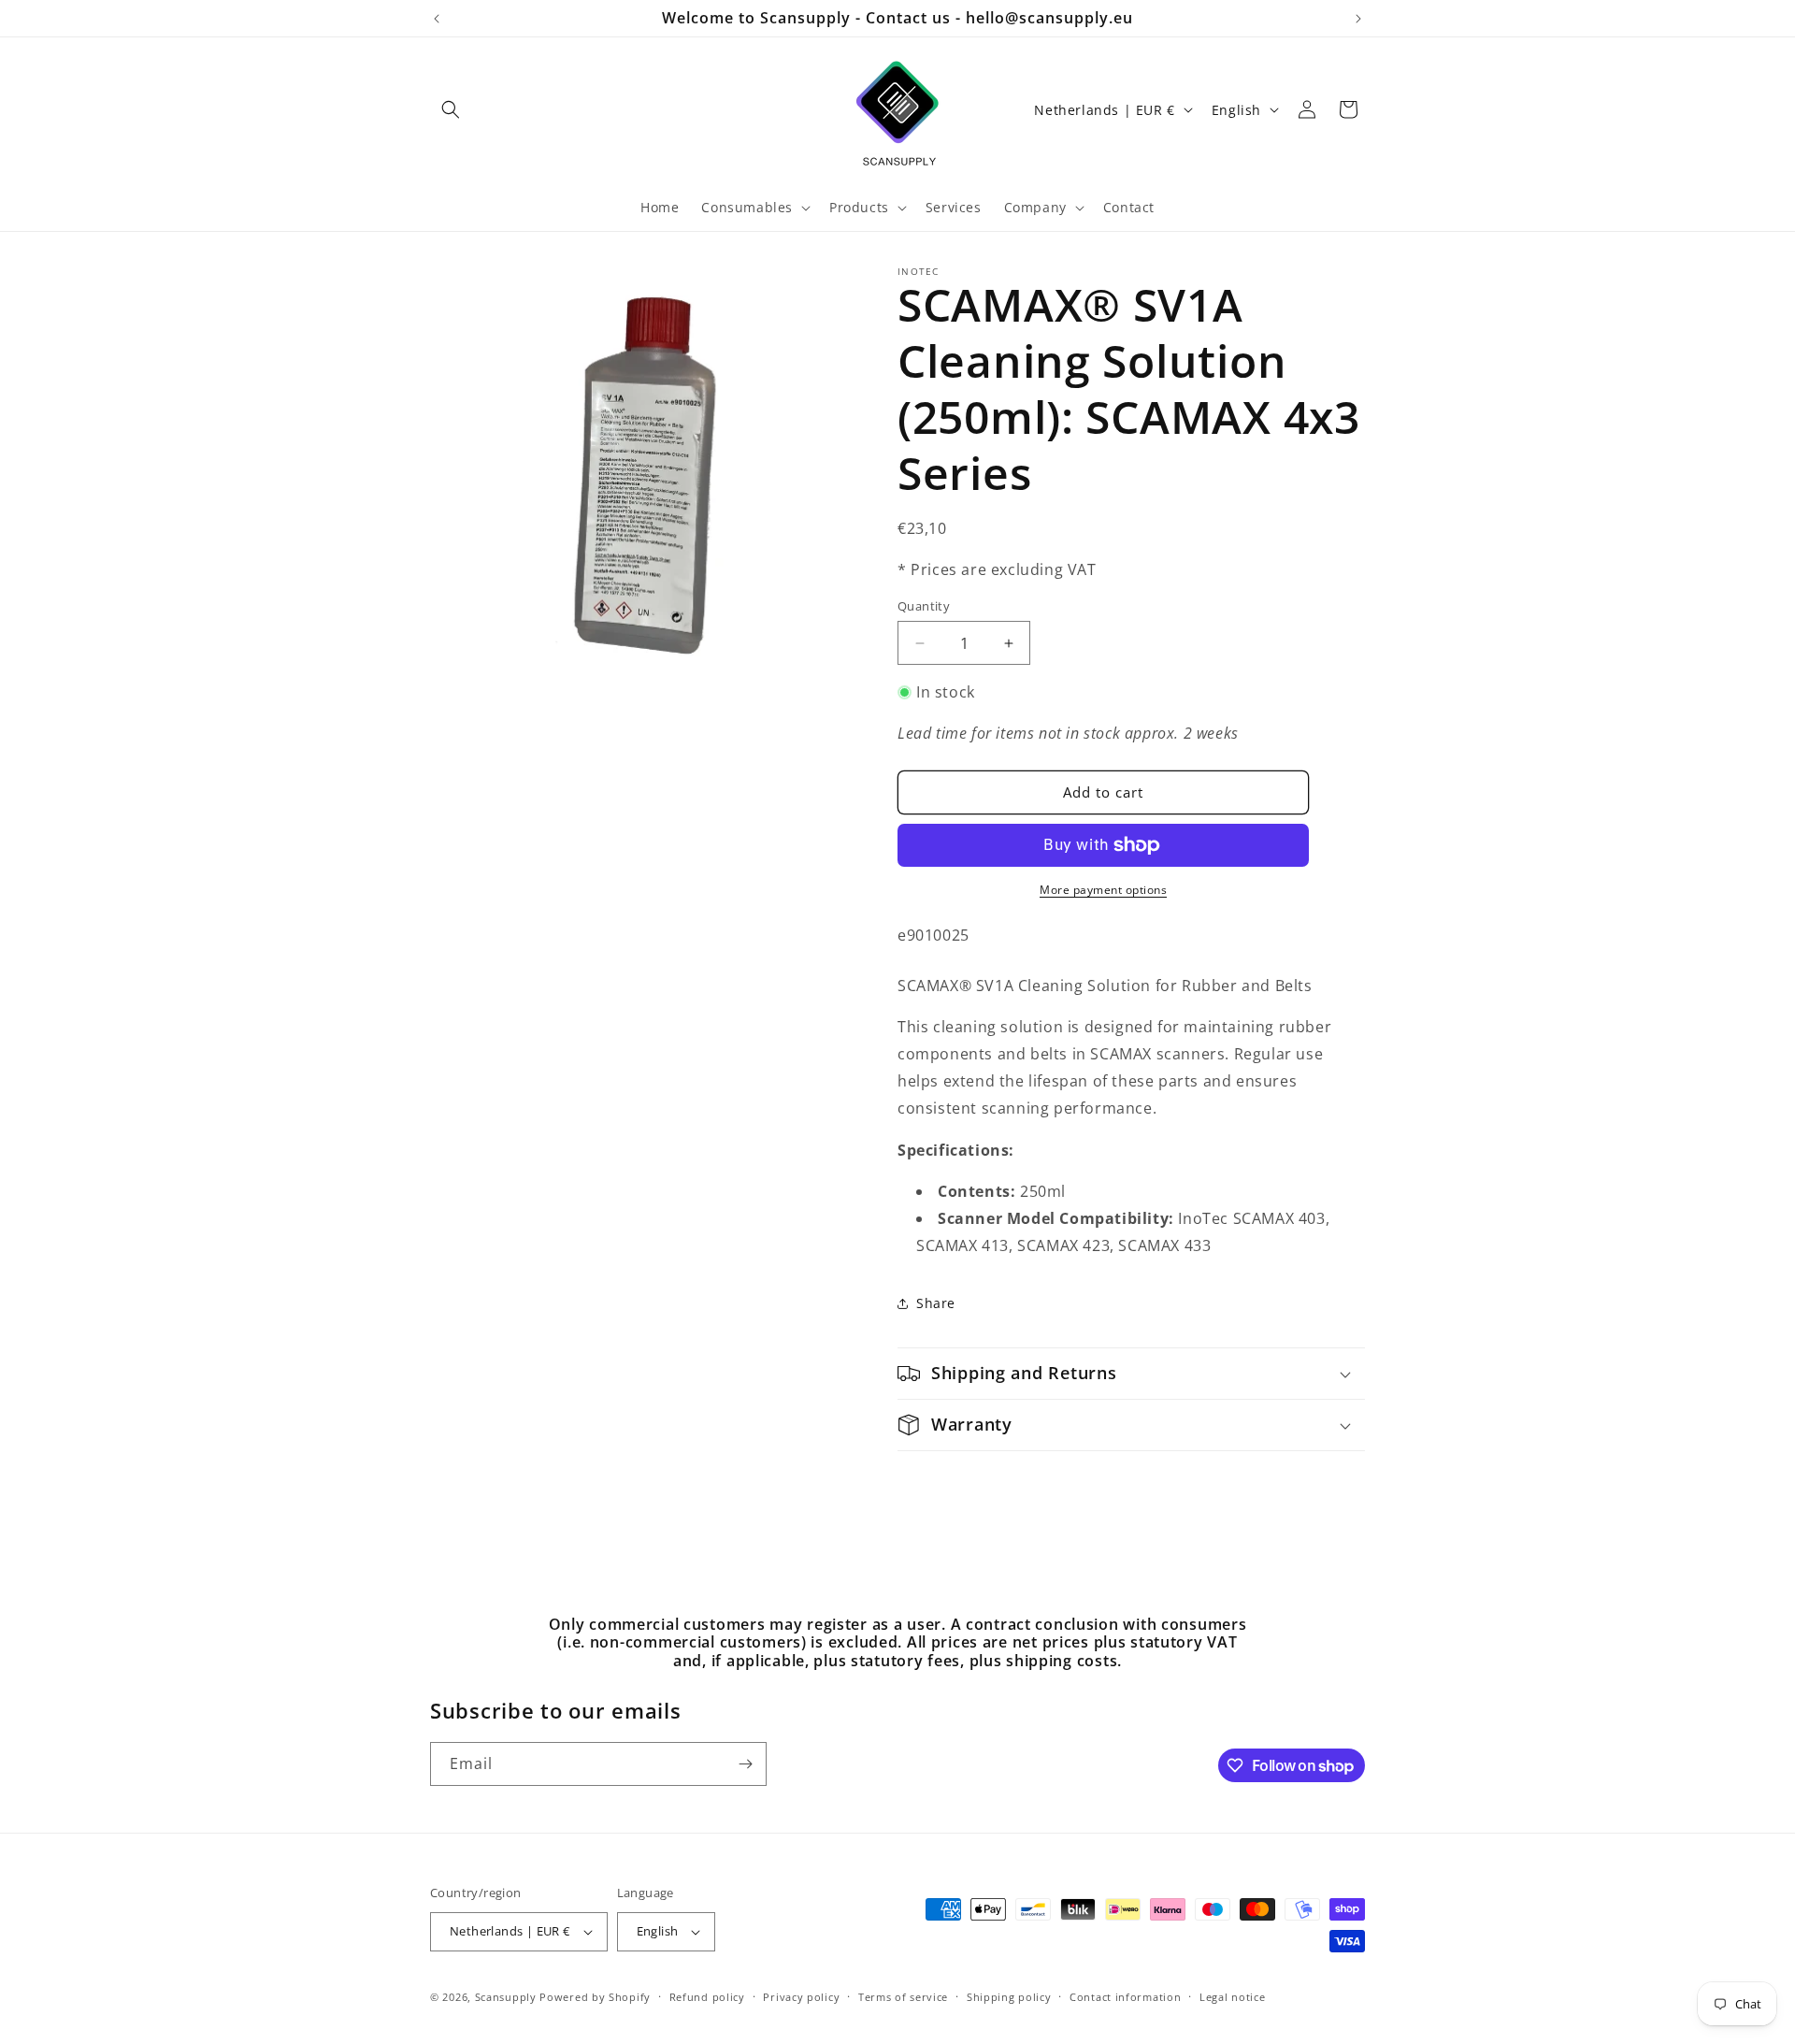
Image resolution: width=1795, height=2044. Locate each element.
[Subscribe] (745, 1764)
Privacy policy (801, 1997)
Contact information (1125, 1997)
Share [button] (936, 1303)
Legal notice (1232, 1997)
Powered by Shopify (595, 1997)
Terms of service (903, 1997)
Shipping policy (1009, 1997)
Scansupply (506, 1997)
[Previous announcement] (437, 19)
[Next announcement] (1358, 19)
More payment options (1103, 890)
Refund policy (707, 1997)
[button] (451, 109)
